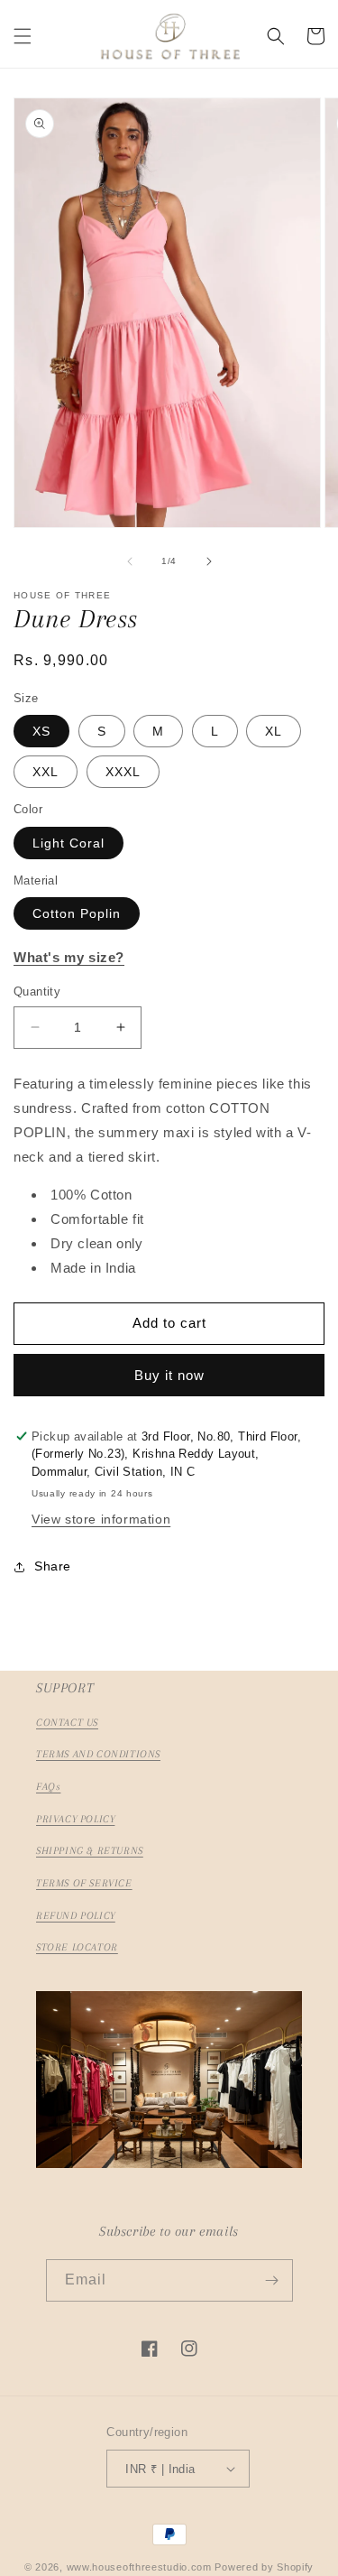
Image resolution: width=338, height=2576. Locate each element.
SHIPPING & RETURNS (90, 1851)
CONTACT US (67, 1723)
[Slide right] (209, 561)
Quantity (37, 991)
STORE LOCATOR (77, 1947)
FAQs (48, 1787)
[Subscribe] (272, 2280)
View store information (101, 1519)
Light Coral (69, 843)
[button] (23, 36)
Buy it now (169, 1375)
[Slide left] (130, 561)
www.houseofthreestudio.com (139, 2567)
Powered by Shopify (264, 2567)
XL (274, 731)
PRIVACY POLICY (75, 1819)
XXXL (123, 772)
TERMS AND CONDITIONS (98, 1754)
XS (41, 731)
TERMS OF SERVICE (84, 1883)
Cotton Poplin (77, 913)
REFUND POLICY (76, 1916)
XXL (46, 772)
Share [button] (53, 1566)
